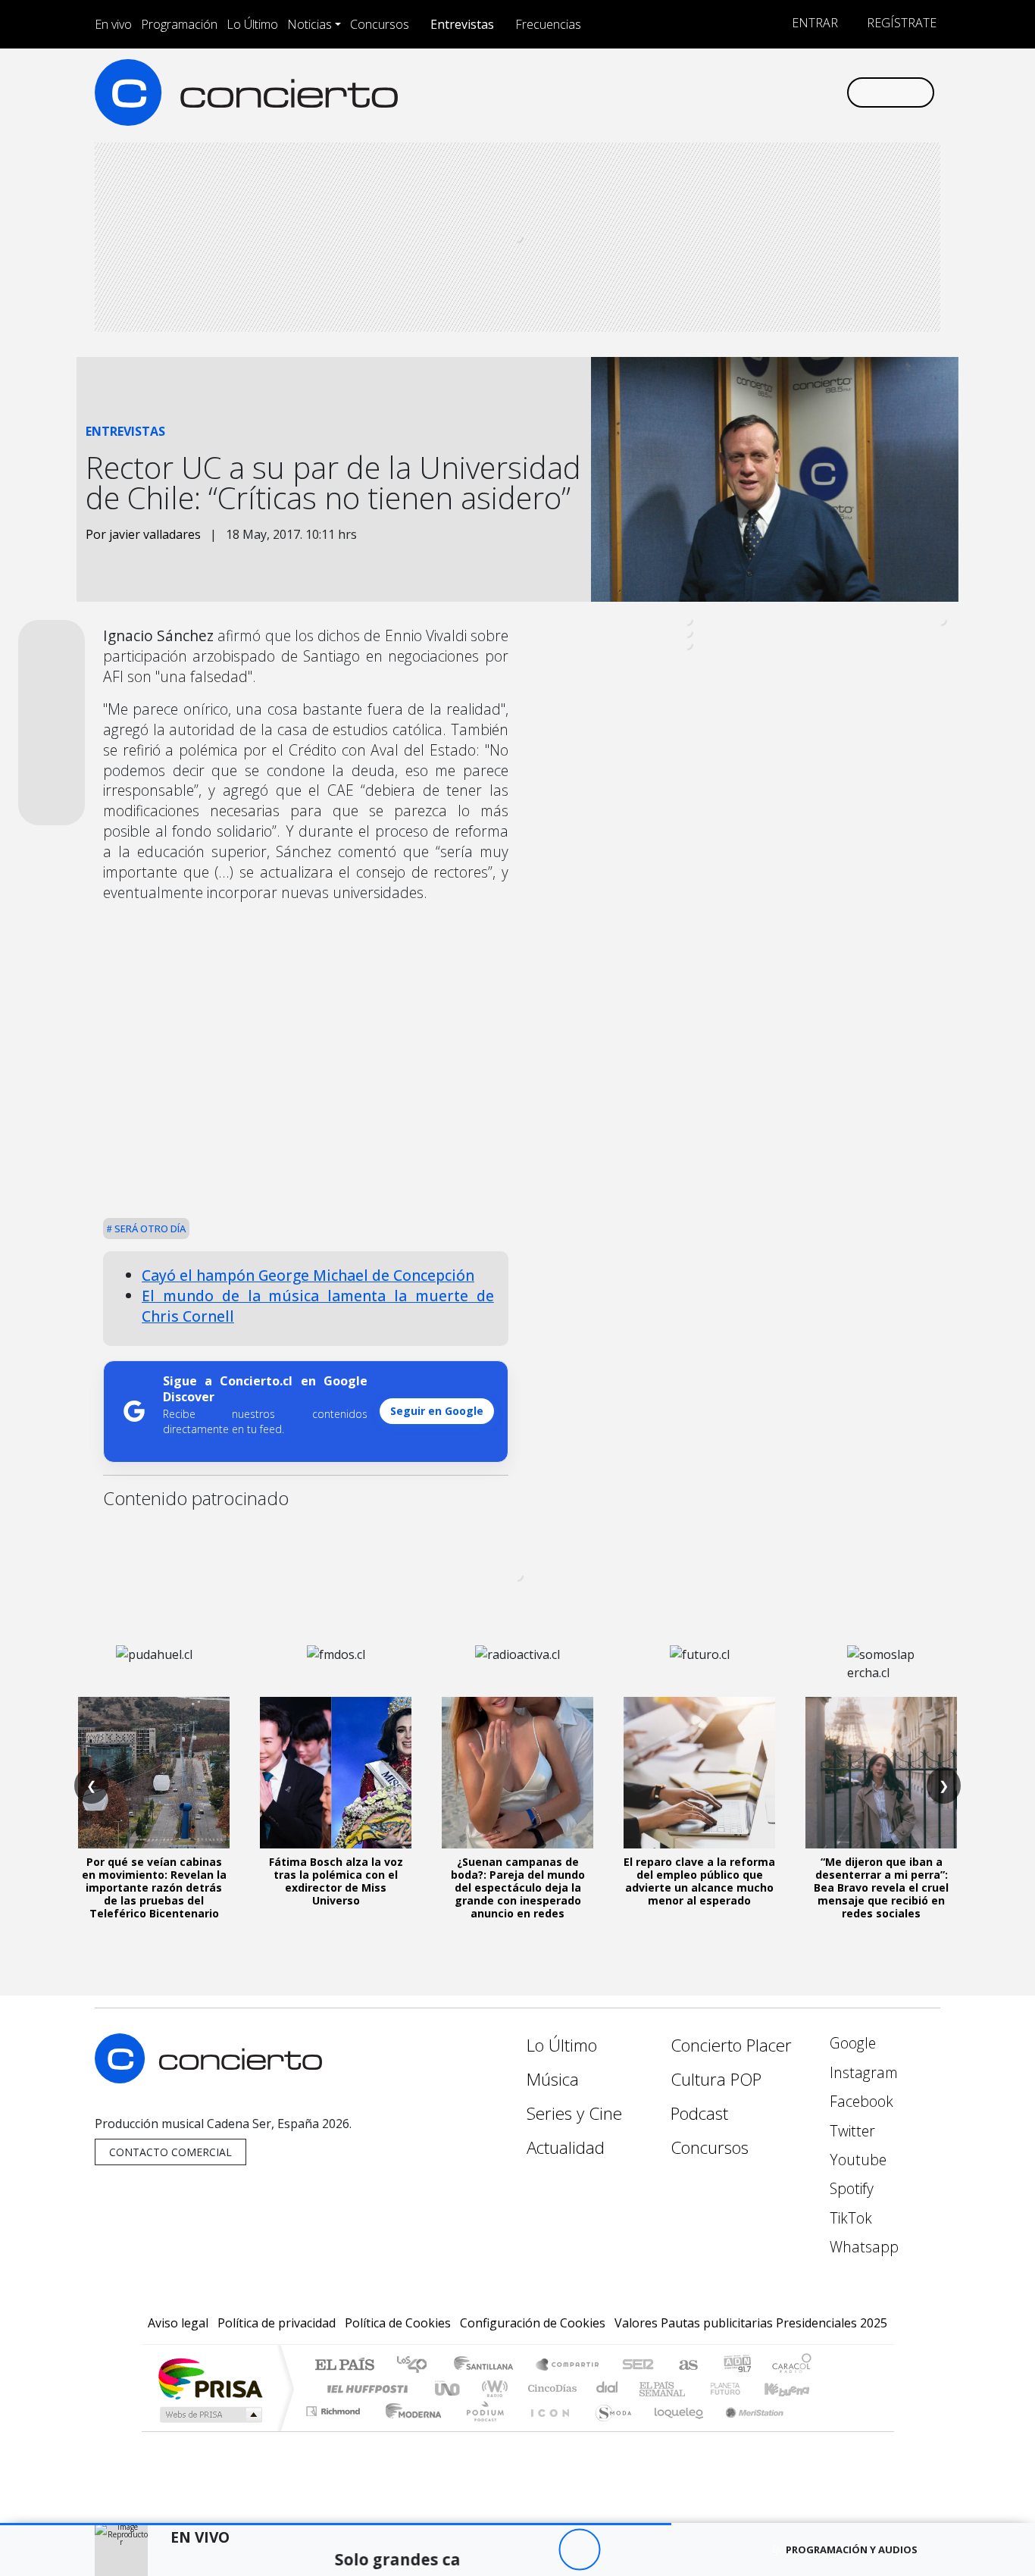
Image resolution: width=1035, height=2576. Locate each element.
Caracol (792, 2366)
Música (553, 2079)
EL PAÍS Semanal (649, 2388)
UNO (449, 2388)
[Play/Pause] (579, 2550)
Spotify (850, 2188)
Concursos (380, 24)
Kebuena (794, 2388)
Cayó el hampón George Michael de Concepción (308, 1275)
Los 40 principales (417, 2366)
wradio (492, 2388)
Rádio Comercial (814, 2430)
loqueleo (674, 2430)
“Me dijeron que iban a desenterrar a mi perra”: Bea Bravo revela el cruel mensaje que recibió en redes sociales (881, 1887)
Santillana (488, 2366)
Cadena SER (638, 2366)
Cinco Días (550, 2388)
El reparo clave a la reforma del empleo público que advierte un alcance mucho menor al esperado (699, 1881)
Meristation (746, 2430)
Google (851, 2043)
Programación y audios (852, 2549)
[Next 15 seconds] (621, 2550)
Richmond (335, 2430)
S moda (608, 2430)
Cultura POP (716, 2079)
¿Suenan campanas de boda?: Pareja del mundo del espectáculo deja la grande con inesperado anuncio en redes (518, 1887)
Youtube (856, 2160)
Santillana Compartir (568, 2366)
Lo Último (252, 24)
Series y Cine (574, 2113)
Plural (481, 2430)
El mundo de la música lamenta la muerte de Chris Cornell (318, 1306)
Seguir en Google (437, 1411)
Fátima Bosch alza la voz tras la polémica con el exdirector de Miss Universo (336, 1881)
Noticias (310, 24)
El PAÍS (344, 2366)
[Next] (663, 2550)
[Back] (496, 2550)
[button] (336, 2524)
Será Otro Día (149, 1229)
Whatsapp (862, 2247)
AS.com (686, 2366)
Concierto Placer (731, 2045)
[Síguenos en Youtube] (759, 92)
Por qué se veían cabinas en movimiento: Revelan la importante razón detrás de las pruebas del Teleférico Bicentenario (154, 1887)
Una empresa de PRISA (210, 2378)
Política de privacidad (277, 2323)
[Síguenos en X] (734, 92)
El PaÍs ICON (547, 2430)
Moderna (410, 2430)
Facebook (860, 2101)
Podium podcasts (335, 2407)
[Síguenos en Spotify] (784, 92)
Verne (693, 2388)
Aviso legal (178, 2323)
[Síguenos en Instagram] (684, 92)
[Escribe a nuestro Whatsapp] (834, 92)
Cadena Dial (740, 2388)
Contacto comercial (170, 2152)
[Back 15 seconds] (538, 2550)
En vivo (113, 24)
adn (736, 2366)
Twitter (851, 2131)
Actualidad (566, 2147)
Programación (179, 24)
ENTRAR (813, 23)
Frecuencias (548, 24)
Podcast (699, 2113)
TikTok (849, 2218)
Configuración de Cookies (533, 2323)
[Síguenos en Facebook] (709, 92)
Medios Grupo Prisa (210, 2415)
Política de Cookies (398, 2323)
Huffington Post (364, 2388)
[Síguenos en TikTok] (809, 92)
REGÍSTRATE (900, 23)
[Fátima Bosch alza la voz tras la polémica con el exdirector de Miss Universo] (336, 1773)
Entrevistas (462, 24)
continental (608, 2388)
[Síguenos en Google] (659, 92)
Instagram (862, 2072)
